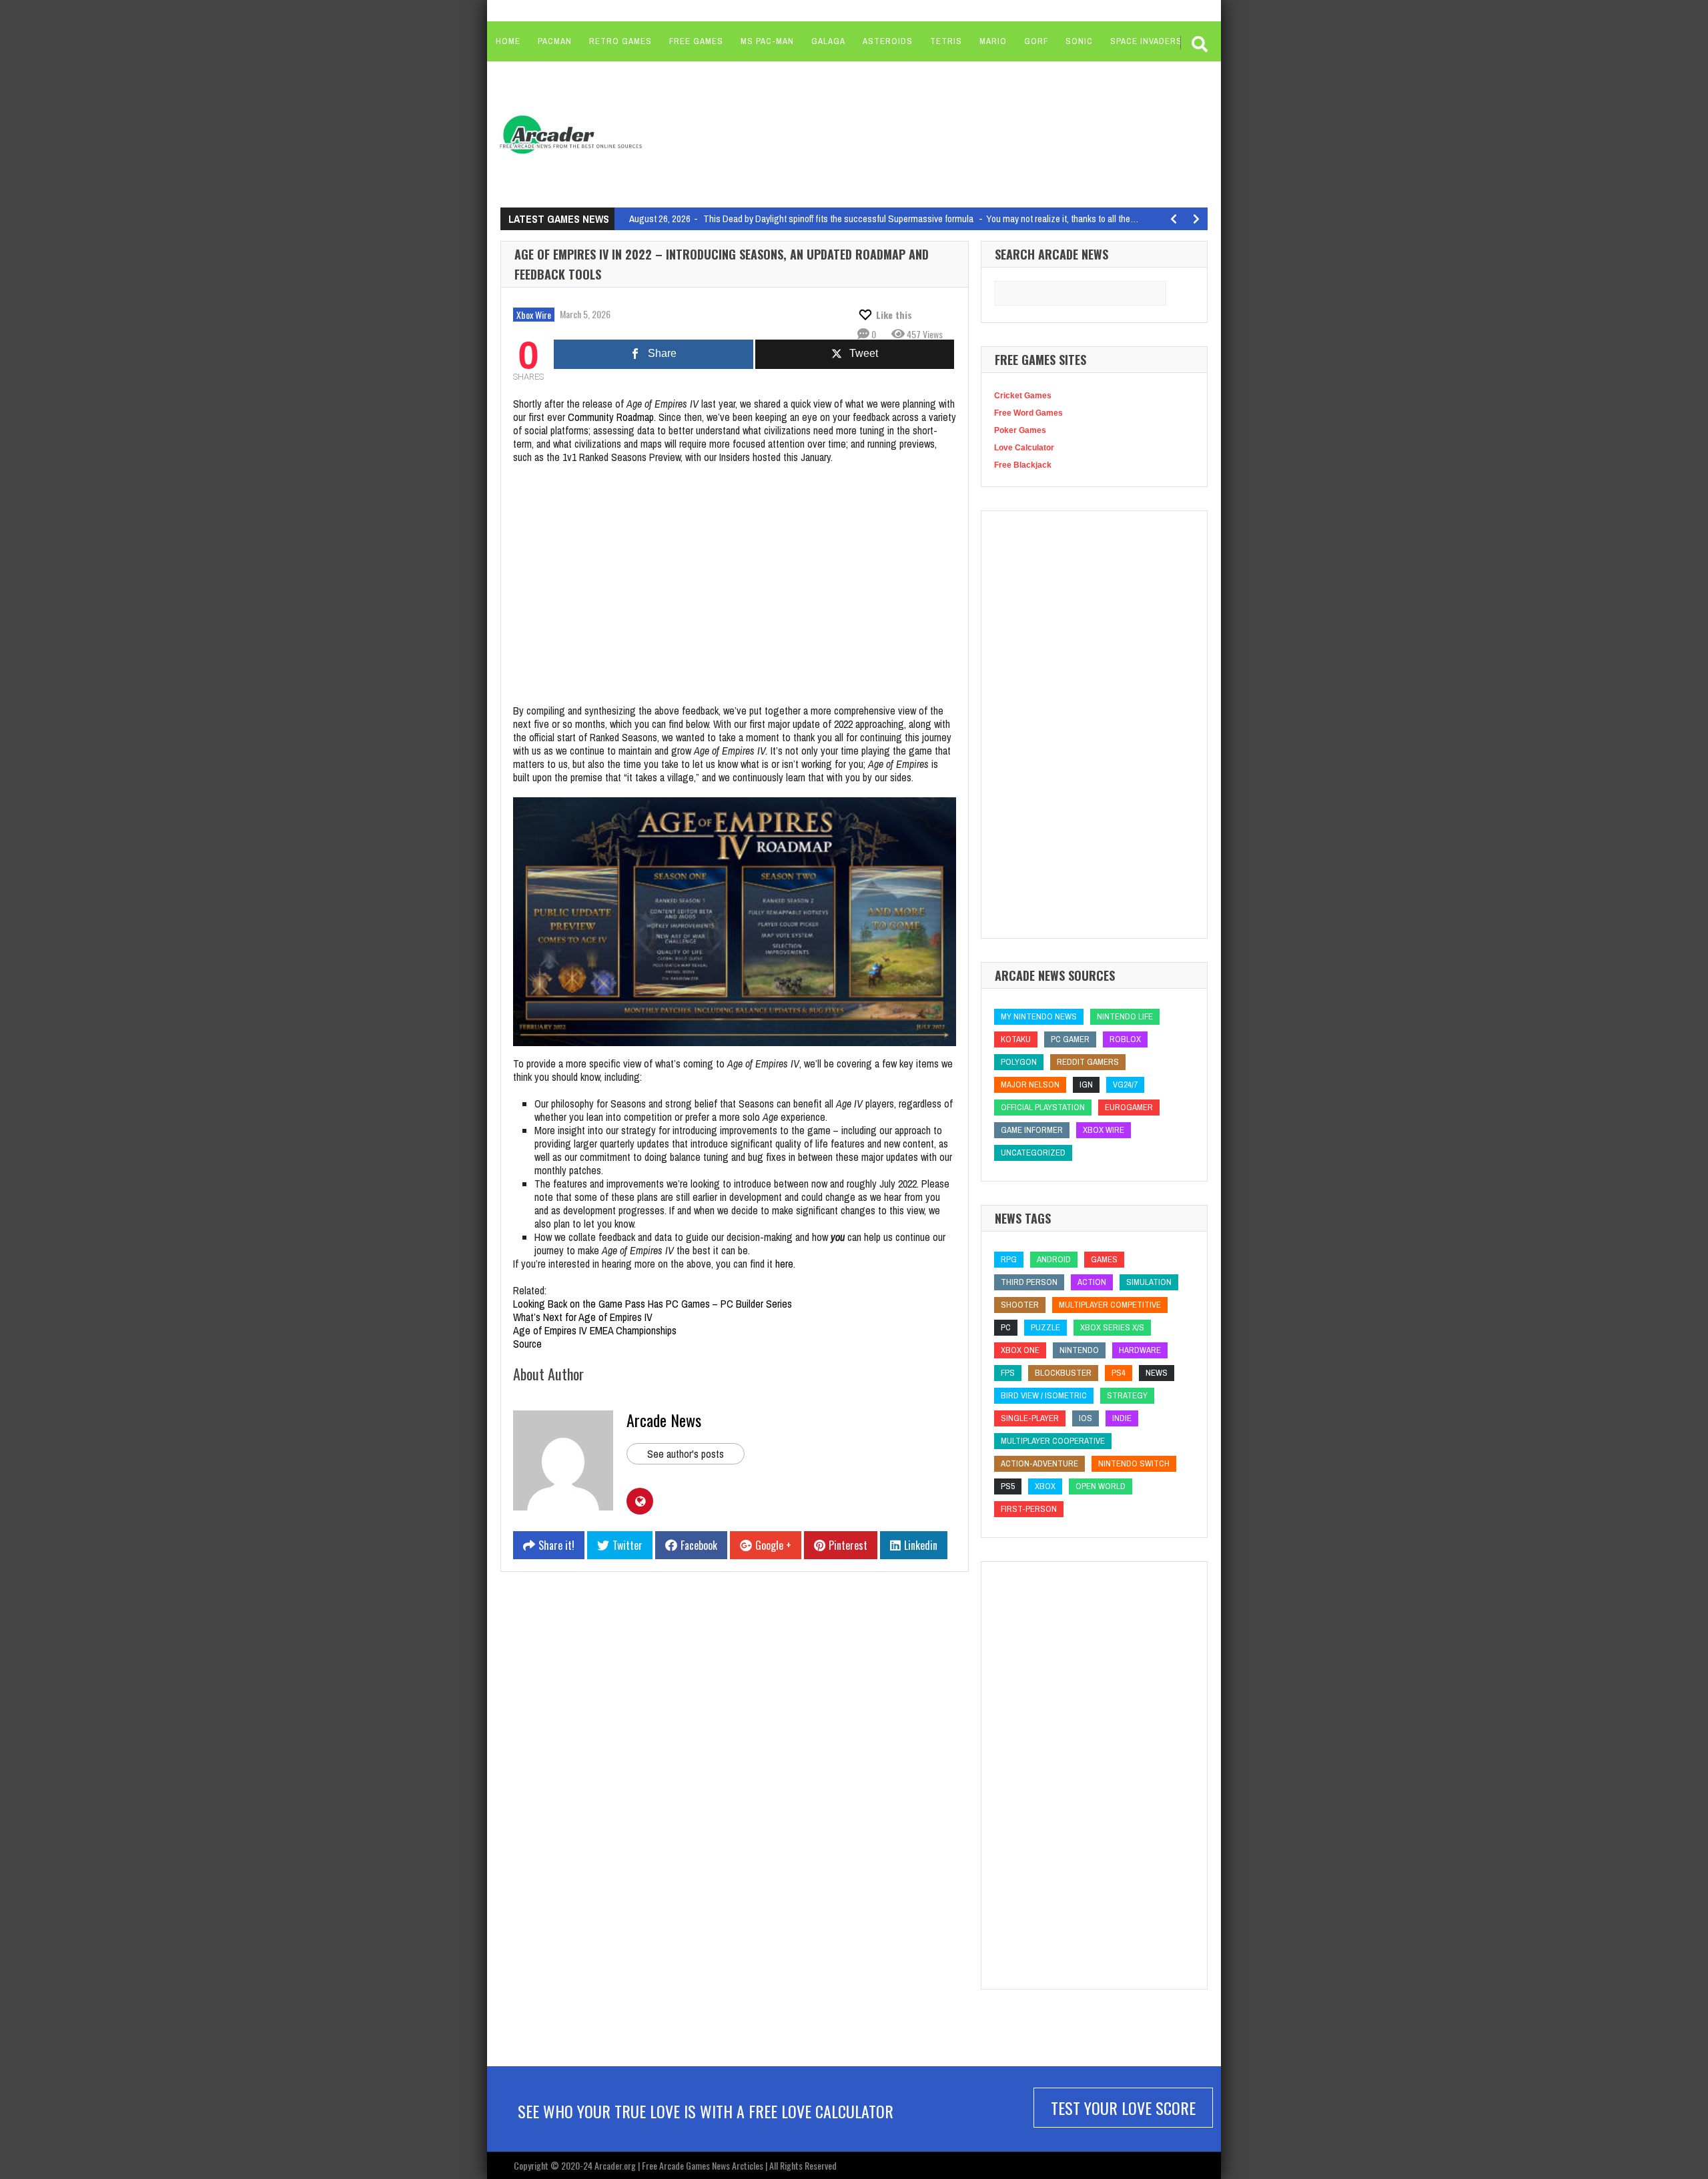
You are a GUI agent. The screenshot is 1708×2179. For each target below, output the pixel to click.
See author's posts (686, 1454)
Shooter (1020, 1305)
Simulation (1149, 1282)
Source (527, 1344)
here (784, 1264)
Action (1092, 1282)
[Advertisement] (908, 133)
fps (1008, 1373)
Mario (993, 41)
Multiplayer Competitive (1110, 1305)
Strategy (1127, 1395)
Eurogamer (1129, 1107)
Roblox (1125, 1039)
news (1157, 1373)
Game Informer (1032, 1130)
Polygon (1019, 1062)
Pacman (555, 41)
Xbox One (1020, 1350)
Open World (1101, 1486)
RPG (1009, 1259)
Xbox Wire (534, 315)
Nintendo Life (1125, 1016)
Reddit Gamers (1088, 1062)
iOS (1086, 1418)
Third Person (1029, 1282)
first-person (1029, 1509)
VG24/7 (1125, 1084)
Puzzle (1045, 1327)
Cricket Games (1023, 396)
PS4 (1119, 1373)
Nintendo (1079, 1350)
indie (1122, 1418)
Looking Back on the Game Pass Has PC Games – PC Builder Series (653, 1304)
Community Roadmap (611, 417)
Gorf (1036, 41)
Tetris (946, 41)
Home (508, 41)
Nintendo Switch (1134, 1463)
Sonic (1079, 41)
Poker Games (1020, 430)
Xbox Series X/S (1112, 1327)
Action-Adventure (1039, 1463)
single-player (1030, 1418)
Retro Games (620, 41)
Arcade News (664, 1420)
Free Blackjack (1023, 465)
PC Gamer (1070, 1039)
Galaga (828, 41)
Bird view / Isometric (1044, 1395)
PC (1006, 1327)
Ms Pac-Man (767, 41)
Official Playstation (1043, 1107)
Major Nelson (1030, 1084)
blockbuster (1063, 1373)
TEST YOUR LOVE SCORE (1123, 2108)
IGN (1086, 1084)
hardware (1140, 1350)
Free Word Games (1028, 413)
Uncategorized (1033, 1153)
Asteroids (888, 41)
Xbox (1045, 1486)
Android (1054, 1259)
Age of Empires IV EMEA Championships (595, 1330)
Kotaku (1016, 1039)
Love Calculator (1024, 448)
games (1104, 1259)
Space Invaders (1146, 41)
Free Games (696, 41)
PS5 (1008, 1486)
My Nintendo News (1039, 1016)
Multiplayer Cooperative (1053, 1441)
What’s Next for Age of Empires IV (583, 1317)
